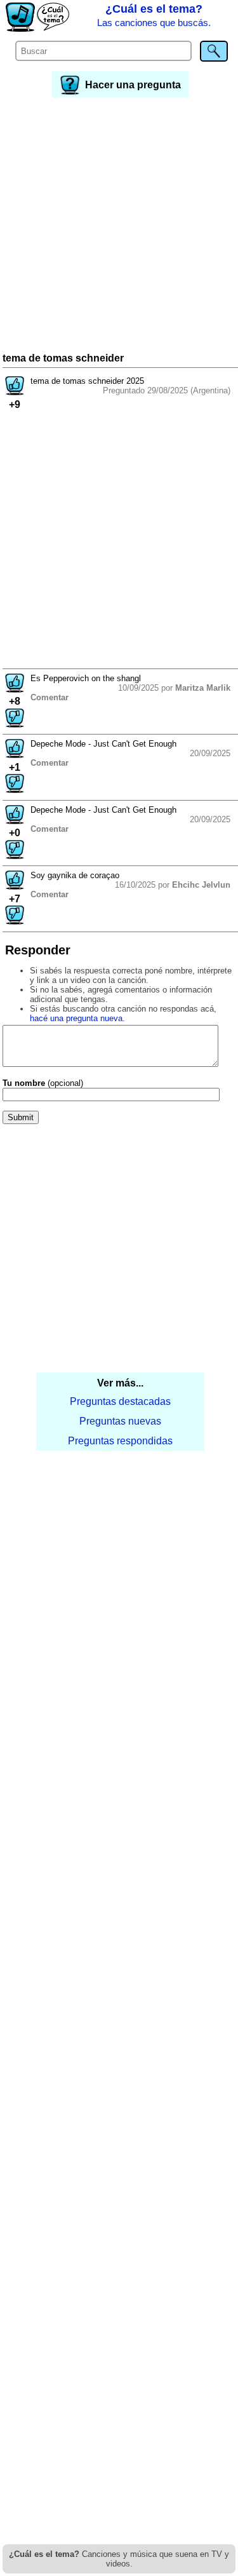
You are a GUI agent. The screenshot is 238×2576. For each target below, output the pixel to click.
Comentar (50, 697)
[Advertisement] (119, 227)
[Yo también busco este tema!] (15, 392)
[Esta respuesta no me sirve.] (15, 724)
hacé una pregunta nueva (76, 1018)
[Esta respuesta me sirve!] (15, 689)
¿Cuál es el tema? (154, 15)
